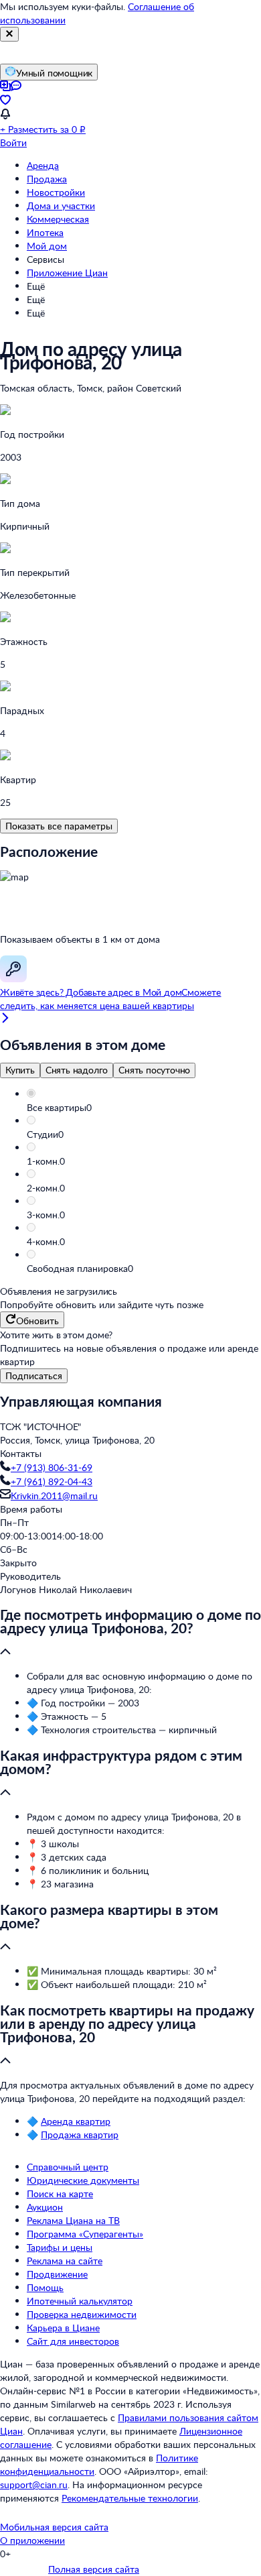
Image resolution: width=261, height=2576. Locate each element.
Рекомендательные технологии (130, 2498)
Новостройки (56, 192)
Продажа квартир (80, 2134)
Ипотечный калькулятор (80, 2301)
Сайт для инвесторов (73, 2341)
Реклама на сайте (65, 2261)
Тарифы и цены (60, 2247)
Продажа (47, 179)
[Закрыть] (9, 34)
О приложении (32, 2540)
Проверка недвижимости (82, 2314)
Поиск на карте (60, 2193)
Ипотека (45, 232)
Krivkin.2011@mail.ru (54, 1496)
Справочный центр (68, 2167)
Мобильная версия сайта (54, 2527)
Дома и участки (61, 206)
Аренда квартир (76, 2121)
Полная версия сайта (94, 2569)
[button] (144, 1108)
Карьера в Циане (63, 2328)
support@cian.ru (34, 2484)
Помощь (45, 2287)
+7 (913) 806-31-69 (52, 1467)
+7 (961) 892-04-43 (52, 1481)
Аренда (43, 165)
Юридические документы (83, 2180)
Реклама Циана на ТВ (73, 2220)
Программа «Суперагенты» (85, 2234)
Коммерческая (58, 219)
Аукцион (45, 2207)
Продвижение (57, 2274)
